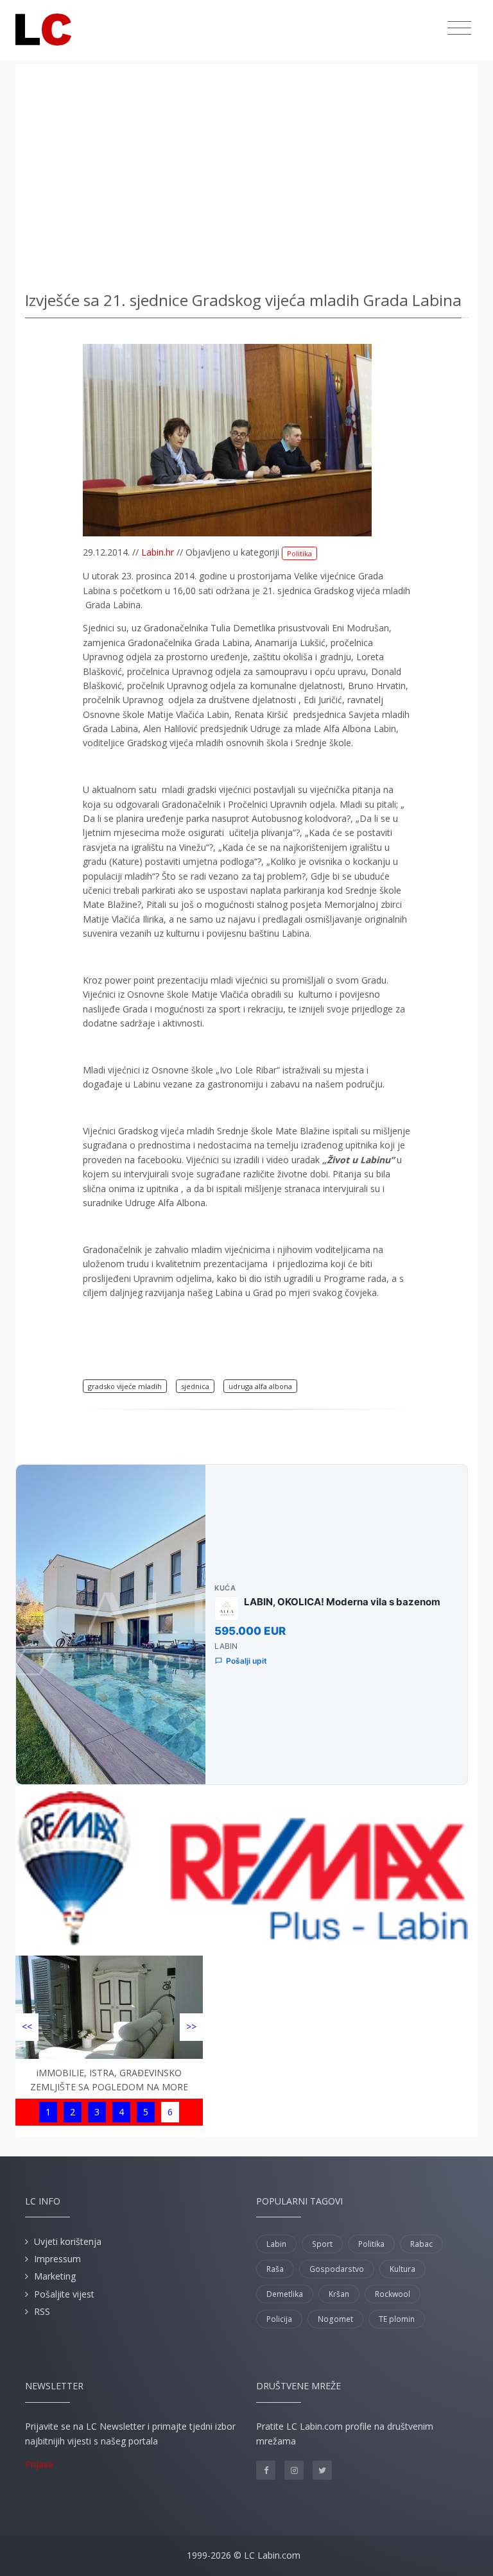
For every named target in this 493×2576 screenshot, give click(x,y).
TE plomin (397, 2319)
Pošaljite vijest (64, 2294)
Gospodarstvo (337, 2269)
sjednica (195, 1386)
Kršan (339, 2294)
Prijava (39, 2464)
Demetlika (285, 2294)
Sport (322, 2244)
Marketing (55, 2276)
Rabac (421, 2244)
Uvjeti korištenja (68, 2241)
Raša (275, 2269)
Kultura (402, 2269)
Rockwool (393, 2294)
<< (27, 2026)
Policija (279, 2319)
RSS (42, 2311)
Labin (276, 2244)
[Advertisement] (246, 173)
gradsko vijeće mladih (125, 1386)
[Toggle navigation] (459, 28)
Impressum (57, 2259)
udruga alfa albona (260, 1386)
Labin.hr (158, 552)
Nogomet (335, 2319)
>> (191, 2026)
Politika (299, 553)
